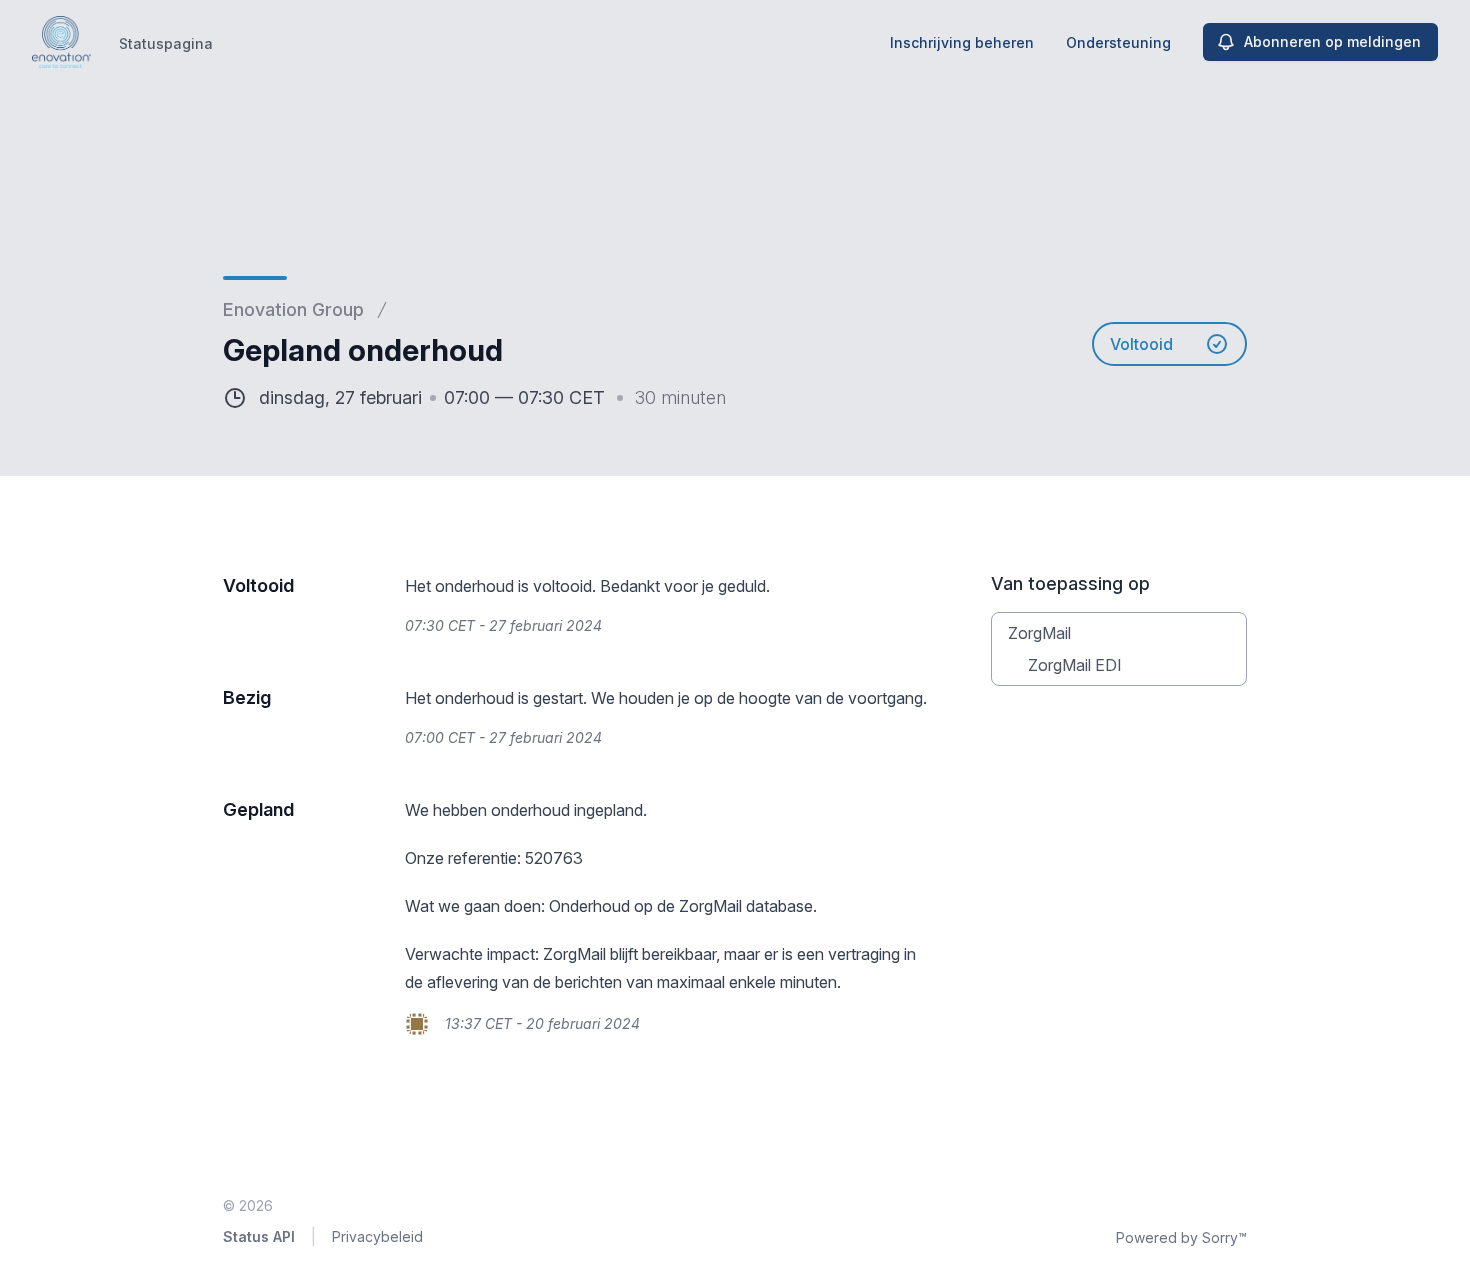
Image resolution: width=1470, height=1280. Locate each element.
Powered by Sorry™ (1181, 1237)
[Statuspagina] (61, 42)
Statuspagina (166, 43)
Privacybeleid (377, 1236)
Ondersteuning (1118, 42)
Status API (259, 1236)
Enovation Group (293, 309)
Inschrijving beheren (962, 42)
